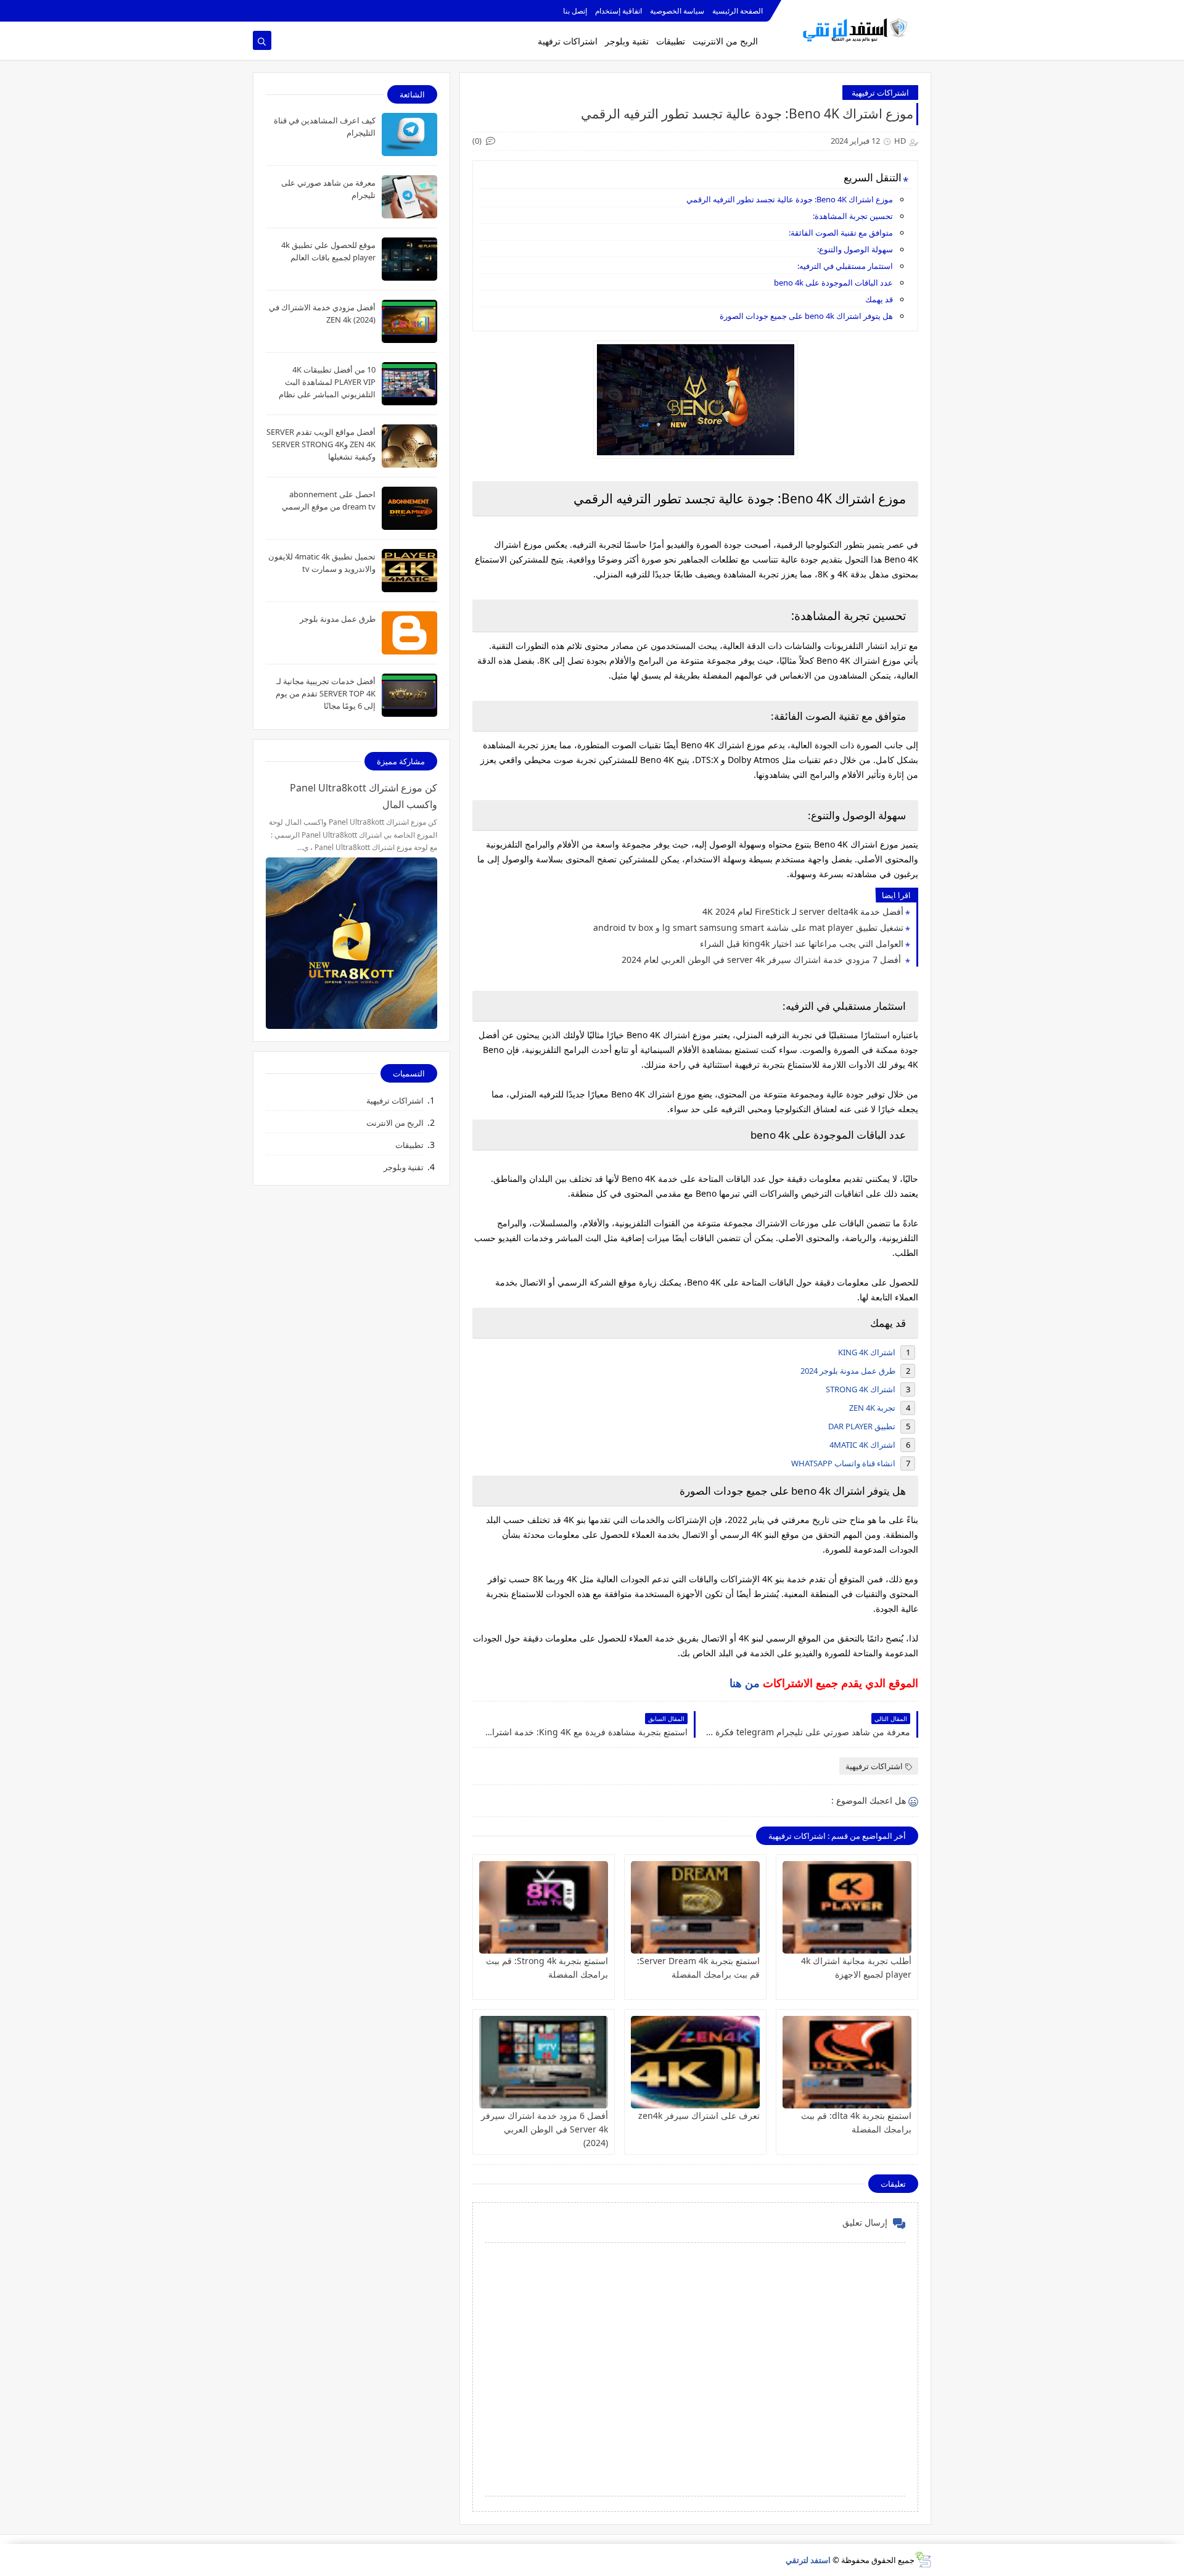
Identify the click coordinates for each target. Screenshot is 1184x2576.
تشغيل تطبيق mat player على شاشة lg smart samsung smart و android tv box (748, 927)
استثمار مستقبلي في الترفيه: (845, 266)
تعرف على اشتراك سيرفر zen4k (699, 2116)
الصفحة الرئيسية (738, 11)
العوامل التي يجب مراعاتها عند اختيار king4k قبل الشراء (802, 943)
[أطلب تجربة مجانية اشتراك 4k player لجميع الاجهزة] (847, 1907)
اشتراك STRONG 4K (861, 1389)
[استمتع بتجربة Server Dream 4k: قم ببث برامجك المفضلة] (695, 1907)
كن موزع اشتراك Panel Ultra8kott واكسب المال (364, 796)
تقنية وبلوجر (627, 41)
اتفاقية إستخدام (619, 11)
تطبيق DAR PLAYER (862, 1426)
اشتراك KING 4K (867, 1352)
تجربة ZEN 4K (872, 1408)
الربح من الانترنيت (725, 41)
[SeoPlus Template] (923, 2560)
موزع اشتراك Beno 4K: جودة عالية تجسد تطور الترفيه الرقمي (790, 199)
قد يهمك (879, 299)
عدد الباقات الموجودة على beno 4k (833, 283)
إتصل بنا (575, 11)
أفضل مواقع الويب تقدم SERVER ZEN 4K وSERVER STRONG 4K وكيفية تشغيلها (321, 444)
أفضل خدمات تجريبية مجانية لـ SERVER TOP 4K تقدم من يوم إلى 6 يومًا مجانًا (326, 693)
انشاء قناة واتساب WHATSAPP (843, 1463)
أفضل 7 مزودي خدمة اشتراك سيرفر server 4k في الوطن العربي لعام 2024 (763, 960)
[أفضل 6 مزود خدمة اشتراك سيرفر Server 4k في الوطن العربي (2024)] (544, 2062)
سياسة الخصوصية (677, 11)
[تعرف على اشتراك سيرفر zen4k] (695, 2062)
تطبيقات (671, 41)
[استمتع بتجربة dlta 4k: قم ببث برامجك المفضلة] (847, 2062)
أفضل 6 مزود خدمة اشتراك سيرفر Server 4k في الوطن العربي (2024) (545, 2129)
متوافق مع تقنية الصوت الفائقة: (841, 233)
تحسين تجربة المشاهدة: (853, 216)
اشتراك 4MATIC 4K (862, 1445)
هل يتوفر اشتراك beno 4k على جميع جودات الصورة (806, 316)
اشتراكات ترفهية (568, 41)
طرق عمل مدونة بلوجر (338, 619)
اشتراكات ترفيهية (880, 93)
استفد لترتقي (808, 2560)
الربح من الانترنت (395, 1123)
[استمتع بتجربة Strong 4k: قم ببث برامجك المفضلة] (544, 1907)
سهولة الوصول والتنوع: (855, 249)
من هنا (745, 1683)
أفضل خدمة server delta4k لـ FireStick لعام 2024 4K (803, 911)
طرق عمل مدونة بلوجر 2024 (848, 1371)
